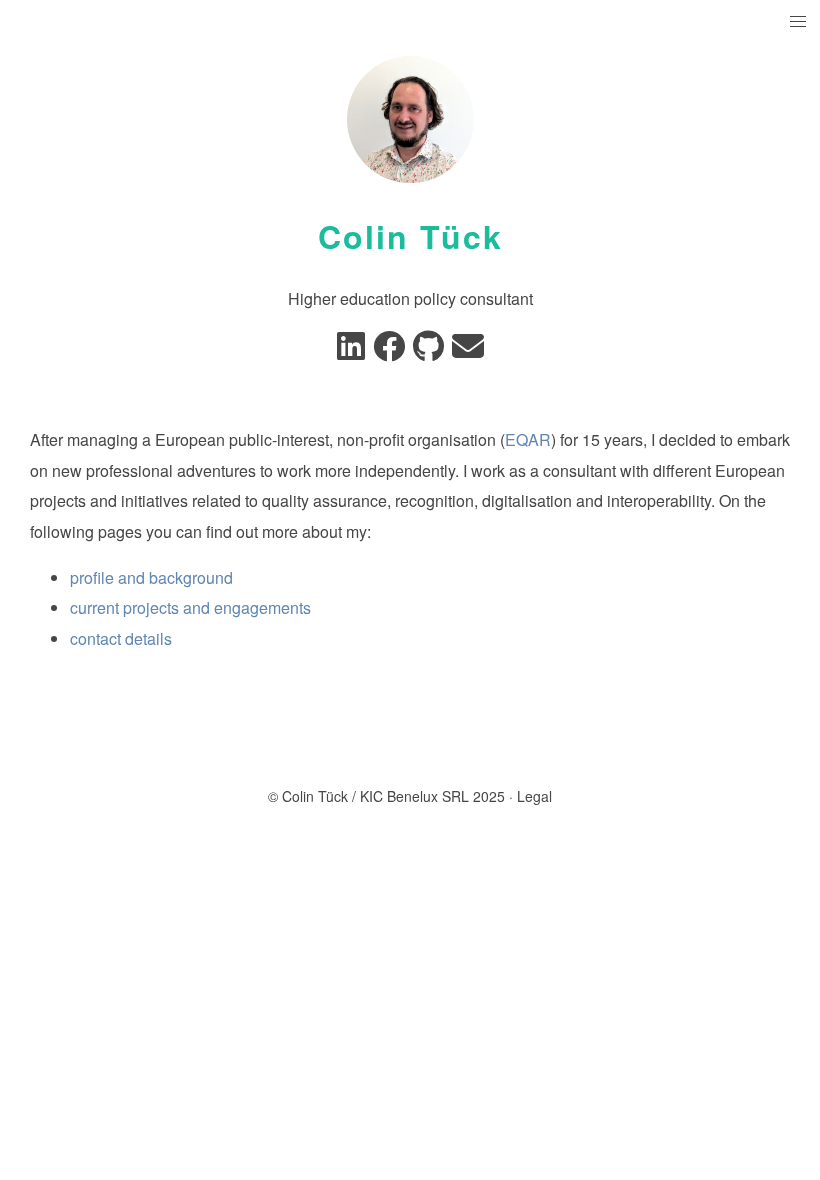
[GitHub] (428, 351)
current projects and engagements (190, 607)
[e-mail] (468, 351)
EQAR (528, 439)
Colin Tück (410, 236)
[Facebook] (389, 351)
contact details (121, 638)
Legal (534, 796)
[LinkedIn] (351, 351)
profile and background (151, 577)
